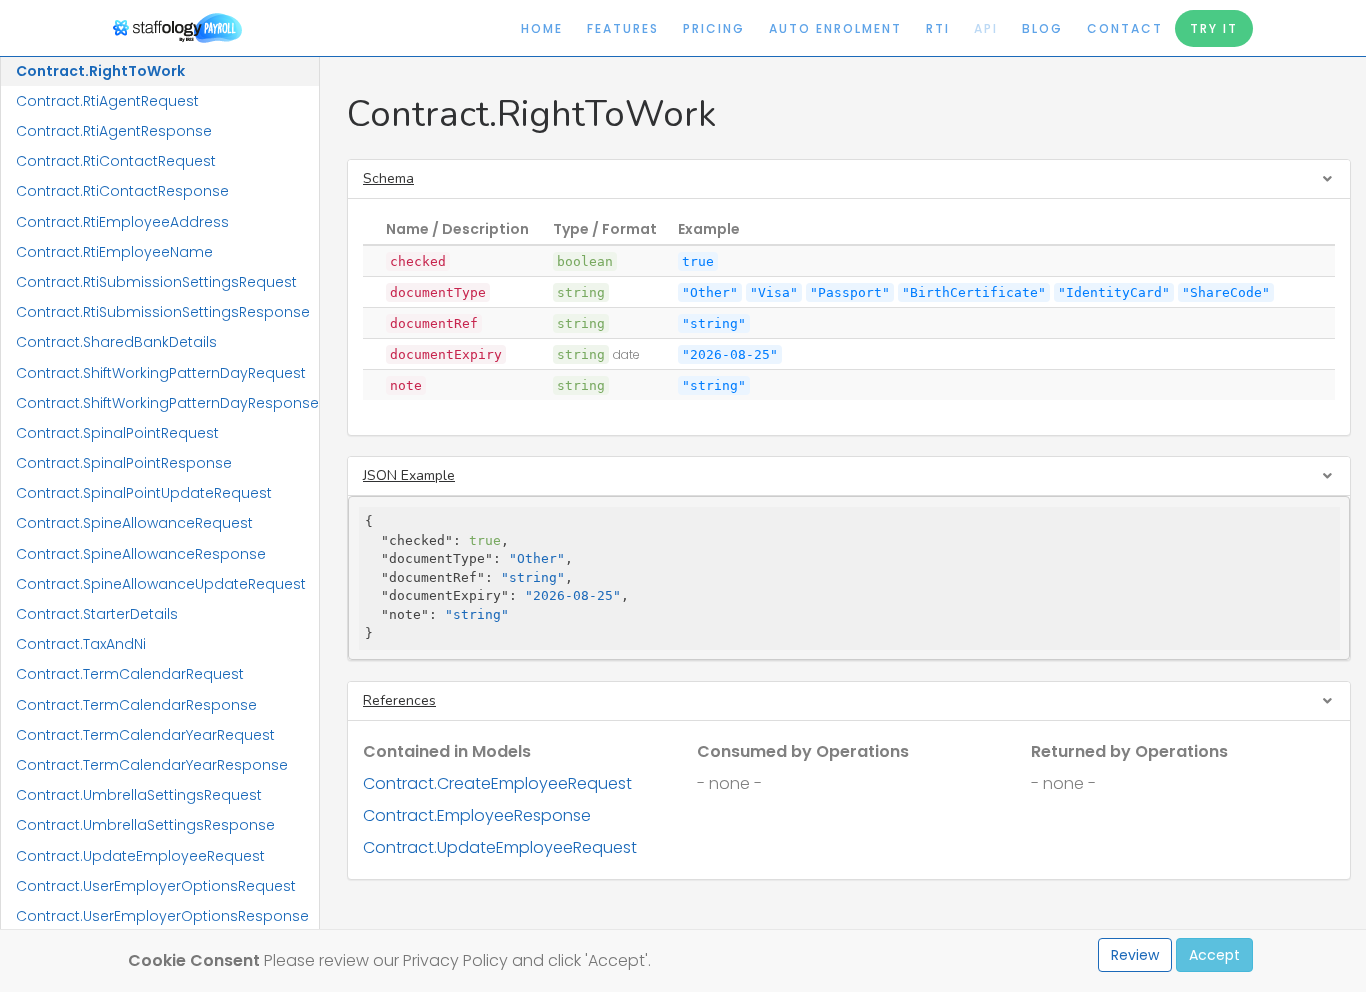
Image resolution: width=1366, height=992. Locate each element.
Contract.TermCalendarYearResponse (152, 765)
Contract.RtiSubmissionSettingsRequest (156, 282)
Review (1135, 955)
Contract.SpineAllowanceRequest (134, 523)
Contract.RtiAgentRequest (107, 101)
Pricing (714, 28)
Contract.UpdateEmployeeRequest (140, 856)
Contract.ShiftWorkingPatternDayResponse (167, 403)
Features (623, 28)
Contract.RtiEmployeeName (114, 252)
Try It (1214, 28)
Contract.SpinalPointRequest (117, 433)
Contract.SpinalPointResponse (124, 463)
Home (542, 28)
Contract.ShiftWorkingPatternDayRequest (161, 373)
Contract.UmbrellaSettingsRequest (139, 795)
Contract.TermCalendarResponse (136, 705)
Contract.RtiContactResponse (122, 191)
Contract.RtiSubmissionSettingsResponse (163, 312)
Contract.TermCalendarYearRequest (145, 735)
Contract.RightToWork (100, 71)
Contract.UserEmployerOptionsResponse (162, 916)
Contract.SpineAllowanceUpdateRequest (161, 584)
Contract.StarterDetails (97, 614)
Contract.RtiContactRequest (116, 161)
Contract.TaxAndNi (81, 644)
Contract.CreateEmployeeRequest (497, 783)
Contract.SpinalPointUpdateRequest (144, 493)
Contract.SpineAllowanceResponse (141, 554)
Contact (1125, 28)
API (986, 28)
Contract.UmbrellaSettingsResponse (145, 825)
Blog (1042, 28)
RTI (938, 28)
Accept (1214, 955)
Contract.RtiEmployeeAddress (122, 222)
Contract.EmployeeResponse (477, 815)
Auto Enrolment (835, 28)
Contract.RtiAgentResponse (114, 131)
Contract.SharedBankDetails (116, 342)
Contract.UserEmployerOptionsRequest (156, 886)
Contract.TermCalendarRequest (130, 674)
